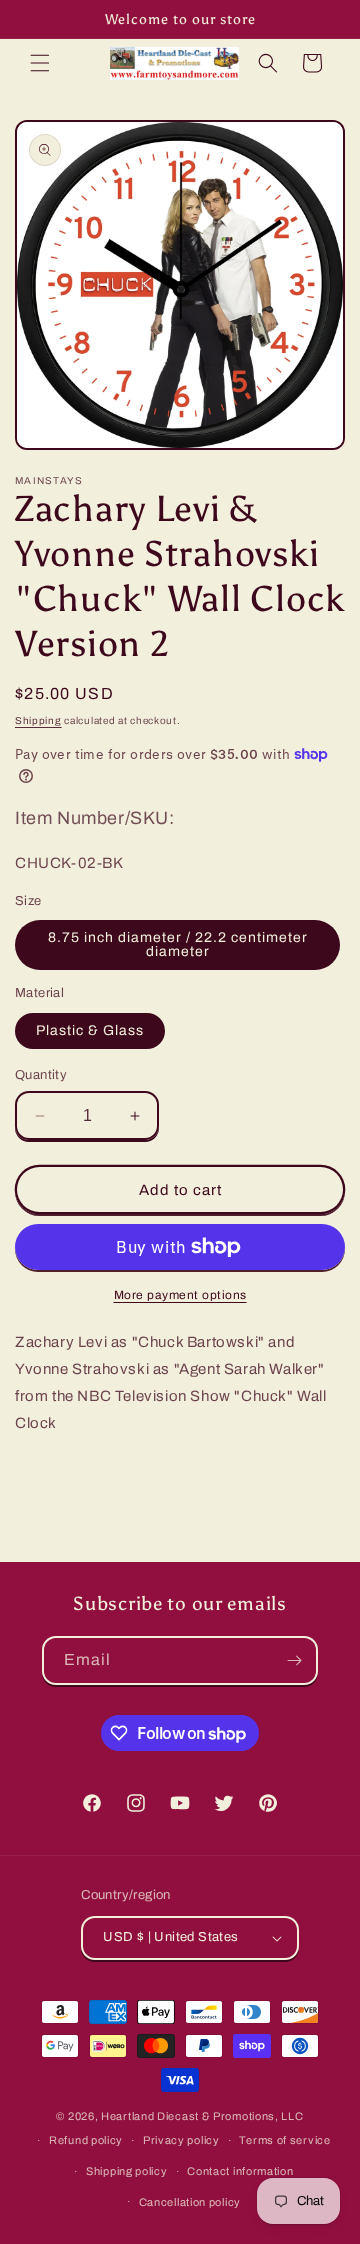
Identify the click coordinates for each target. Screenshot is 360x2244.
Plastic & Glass (90, 1030)
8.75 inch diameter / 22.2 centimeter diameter (178, 944)
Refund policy (86, 2140)
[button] (40, 63)
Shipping (38, 720)
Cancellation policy (190, 2202)
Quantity (41, 1075)
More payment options (180, 1295)
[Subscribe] (294, 1660)
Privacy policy (181, 2140)
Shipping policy (127, 2171)
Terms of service (284, 2140)
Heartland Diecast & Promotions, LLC (202, 2116)
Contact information (240, 2171)
